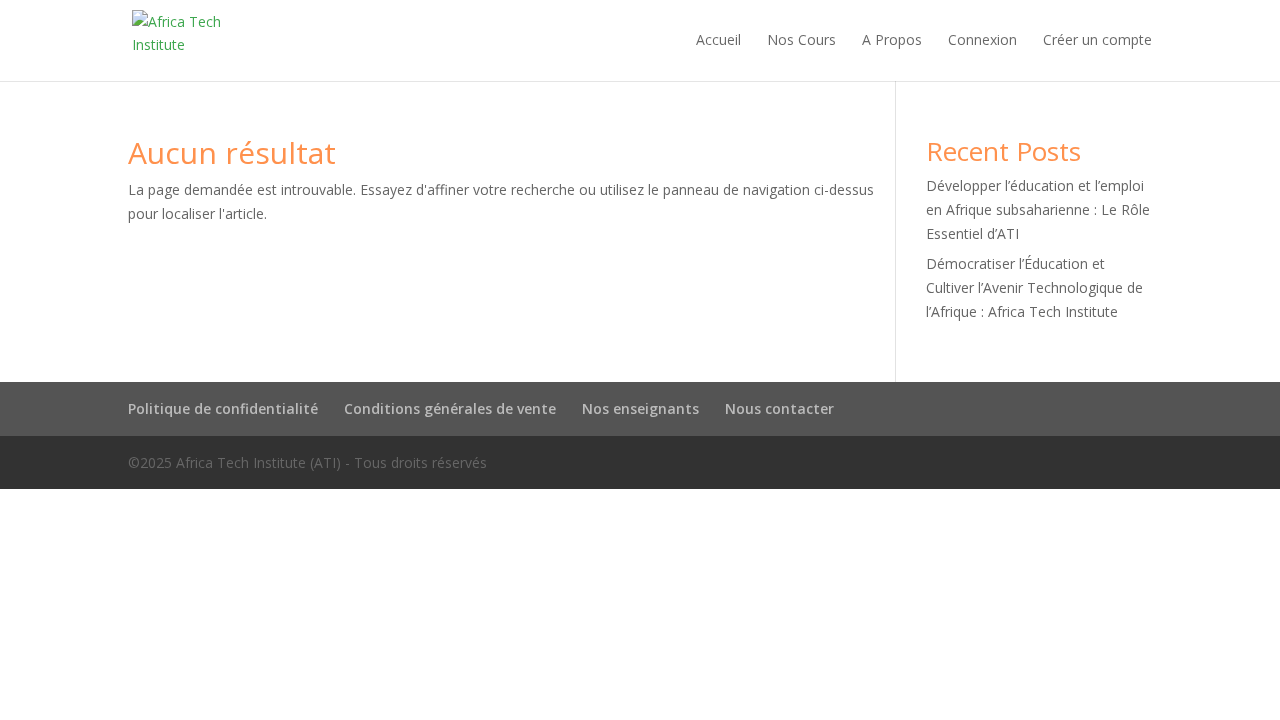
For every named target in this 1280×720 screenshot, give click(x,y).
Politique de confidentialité (223, 408)
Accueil (718, 41)
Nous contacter (779, 408)
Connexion (982, 41)
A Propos (892, 41)
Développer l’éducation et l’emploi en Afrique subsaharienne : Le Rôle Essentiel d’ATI (1038, 209)
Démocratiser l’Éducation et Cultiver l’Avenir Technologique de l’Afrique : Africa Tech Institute (1034, 287)
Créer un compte (1097, 41)
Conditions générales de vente (450, 408)
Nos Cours (801, 41)
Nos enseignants (640, 408)
